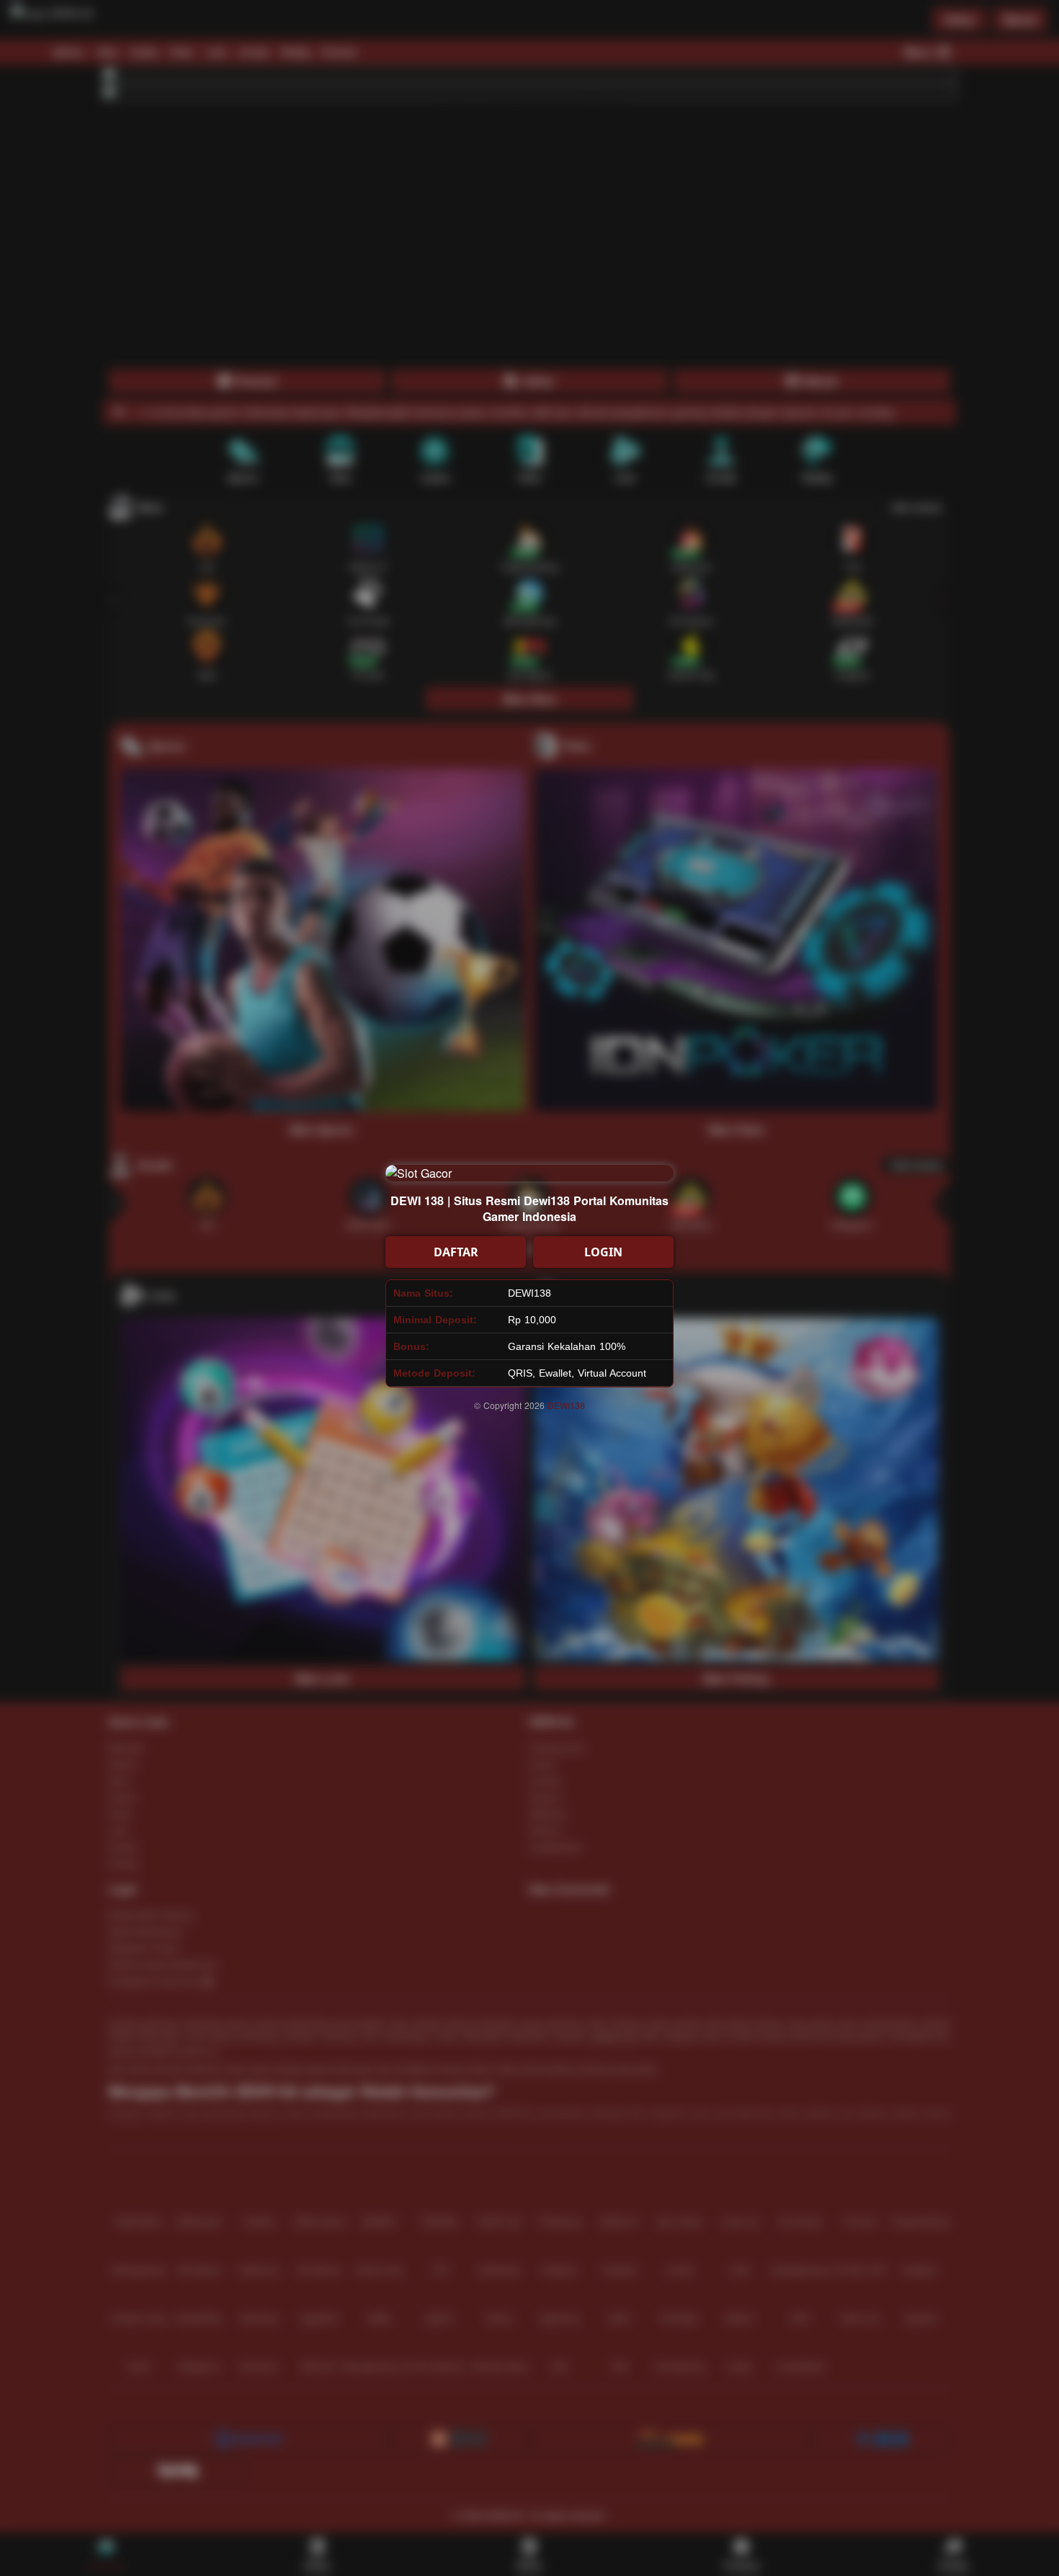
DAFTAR (456, 1252)
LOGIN (603, 1252)
